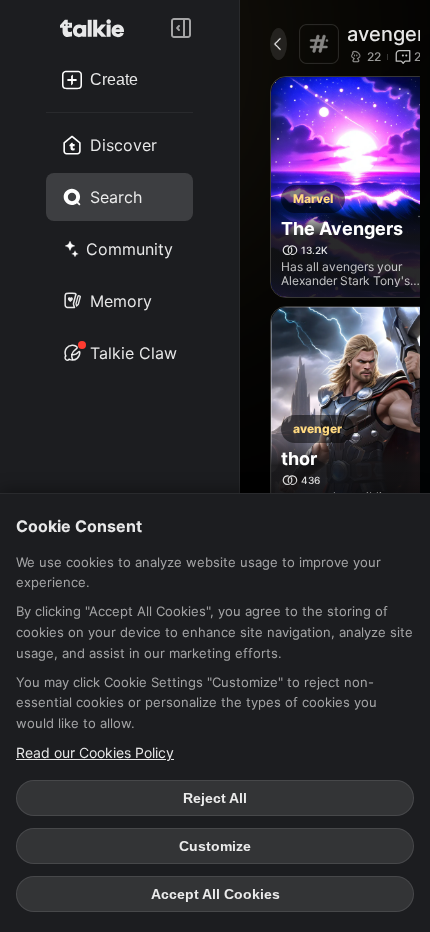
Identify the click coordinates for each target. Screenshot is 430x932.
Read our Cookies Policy (95, 752)
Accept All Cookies (215, 894)
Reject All (215, 798)
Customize (215, 846)
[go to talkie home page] (98, 28)
